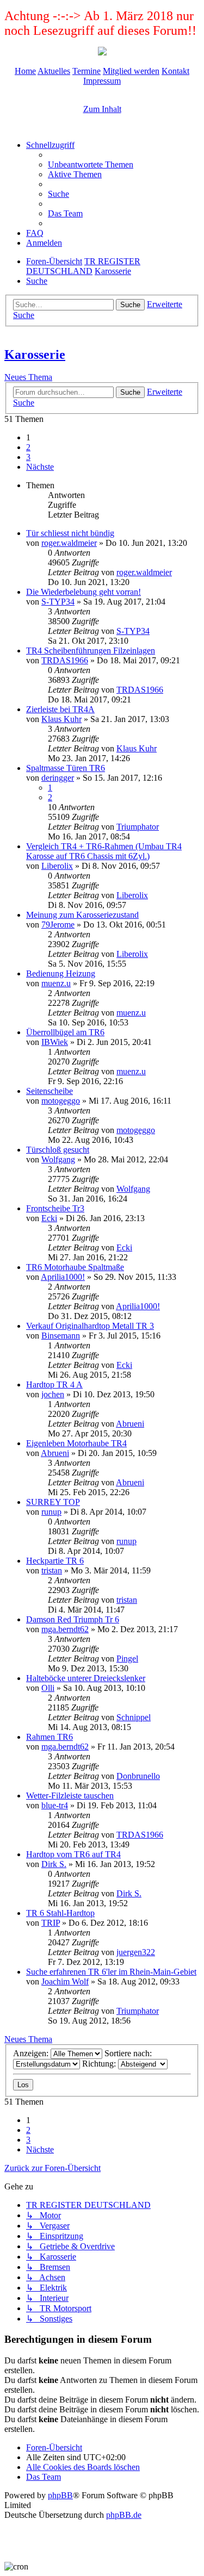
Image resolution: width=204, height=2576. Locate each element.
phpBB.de (124, 2515)
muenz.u (56, 983)
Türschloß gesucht (58, 1150)
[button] (40, 467)
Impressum (102, 81)
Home (25, 71)
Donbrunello (138, 1776)
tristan (52, 1570)
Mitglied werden (131, 71)
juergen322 (136, 1952)
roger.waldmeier (69, 543)
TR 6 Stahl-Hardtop (60, 1913)
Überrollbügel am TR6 (65, 1032)
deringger (58, 778)
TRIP (51, 1923)
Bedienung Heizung (61, 973)
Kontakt (175, 71)
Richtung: (100, 2064)
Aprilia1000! (63, 1277)
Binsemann (61, 1336)
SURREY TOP (53, 1502)
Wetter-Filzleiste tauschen (70, 1796)
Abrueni (130, 1424)
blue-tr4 (55, 1805)
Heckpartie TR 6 (55, 1561)
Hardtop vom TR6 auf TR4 (73, 1854)
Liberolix (57, 866)
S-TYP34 (58, 602)
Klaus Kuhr (61, 719)
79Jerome (58, 925)
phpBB (60, 2495)
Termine (86, 71)
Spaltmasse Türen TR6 (66, 768)
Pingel (127, 1659)
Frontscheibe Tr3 (55, 1208)
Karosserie (35, 354)
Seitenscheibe (50, 1091)
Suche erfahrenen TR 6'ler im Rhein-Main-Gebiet (111, 1972)
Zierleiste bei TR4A (60, 709)
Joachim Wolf (65, 1981)
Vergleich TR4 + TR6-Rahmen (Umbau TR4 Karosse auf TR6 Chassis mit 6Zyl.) (104, 851)
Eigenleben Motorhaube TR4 (76, 1443)
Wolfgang (58, 1159)
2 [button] (28, 447)
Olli (48, 1688)
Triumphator (138, 827)
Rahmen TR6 (50, 1737)
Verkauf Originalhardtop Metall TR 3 (90, 1326)
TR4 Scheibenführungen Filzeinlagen (91, 651)
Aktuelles (54, 71)
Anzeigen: (32, 2053)
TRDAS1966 (65, 660)
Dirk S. (54, 1864)
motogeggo (61, 1101)
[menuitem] (91, 164)
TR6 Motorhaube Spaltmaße (75, 1267)
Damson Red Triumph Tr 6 (73, 1619)
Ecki (49, 1218)
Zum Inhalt (102, 109)
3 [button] (28, 457)
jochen (53, 1394)
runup (51, 1512)
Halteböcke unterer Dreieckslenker (86, 1678)
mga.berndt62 (65, 1629)
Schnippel (134, 1717)
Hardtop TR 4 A (54, 1385)
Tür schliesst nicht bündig (70, 533)
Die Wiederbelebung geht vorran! (84, 592)
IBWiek (55, 1042)
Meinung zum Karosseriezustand (82, 915)
